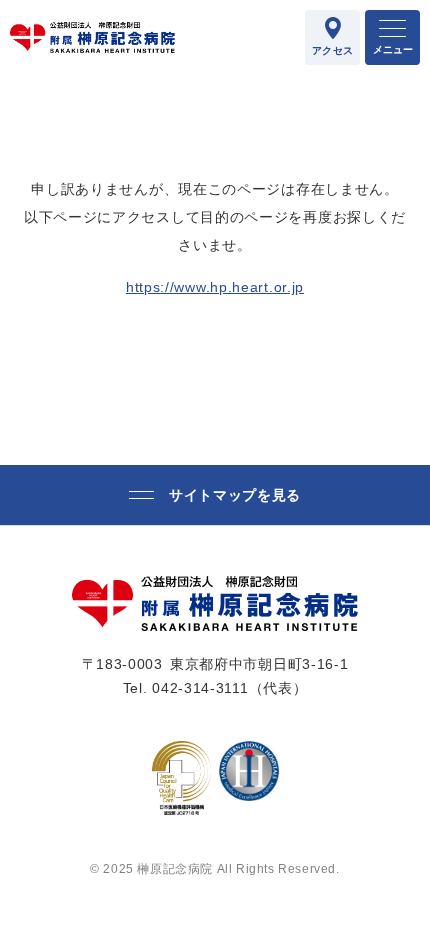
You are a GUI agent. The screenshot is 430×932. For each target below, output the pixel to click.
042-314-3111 (200, 688)
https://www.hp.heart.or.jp (215, 287)
